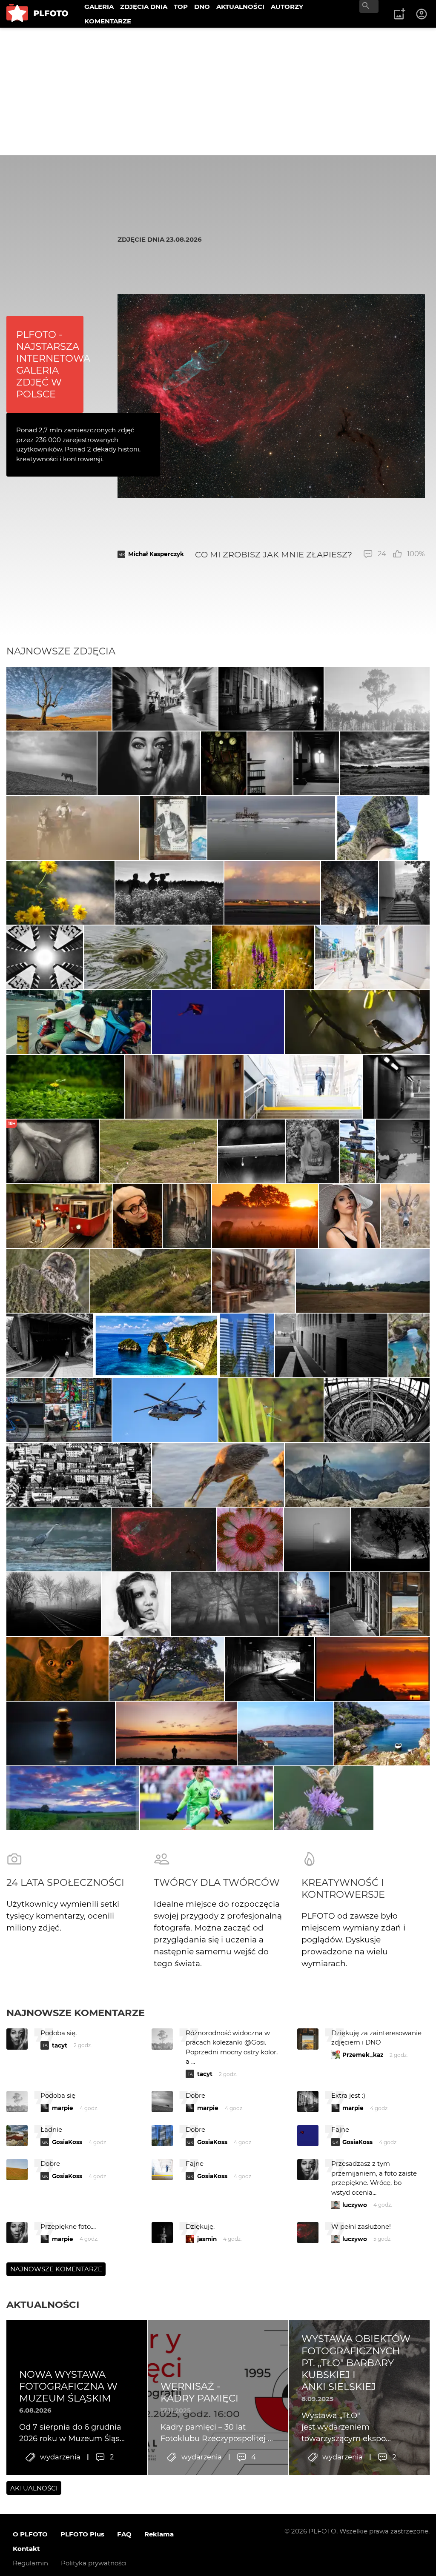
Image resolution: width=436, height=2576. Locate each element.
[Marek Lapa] (354, 1604)
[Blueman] (357, 1475)
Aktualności (43, 2305)
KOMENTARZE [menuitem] (108, 21)
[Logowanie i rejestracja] (422, 14)
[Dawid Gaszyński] (207, 1798)
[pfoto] (165, 1410)
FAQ (124, 2534)
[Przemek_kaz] (59, 699)
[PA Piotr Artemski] (59, 1216)
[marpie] (165, 699)
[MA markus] (52, 763)
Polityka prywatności (94, 2563)
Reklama (159, 2534)
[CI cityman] (173, 828)
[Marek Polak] (357, 1022)
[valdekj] (251, 1151)
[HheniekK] (45, 957)
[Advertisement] (218, 91)
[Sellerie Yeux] (169, 893)
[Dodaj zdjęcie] (399, 14)
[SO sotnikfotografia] (136, 1604)
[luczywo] (218, 1475)
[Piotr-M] (396, 1087)
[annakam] (73, 828)
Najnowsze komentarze (76, 2013)
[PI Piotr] (285, 1734)
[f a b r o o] (225, 1604)
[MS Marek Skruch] (59, 1539)
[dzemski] (187, 1216)
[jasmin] (149, 763)
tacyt (60, 2045)
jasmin (207, 2239)
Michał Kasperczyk (156, 554)
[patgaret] (363, 1281)
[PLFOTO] (37, 14)
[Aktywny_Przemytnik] (224, 763)
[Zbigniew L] (271, 828)
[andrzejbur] (184, 1087)
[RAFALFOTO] (316, 763)
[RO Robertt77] (350, 1216)
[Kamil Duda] (59, 1410)
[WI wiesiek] (148, 957)
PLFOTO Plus (82, 2534)
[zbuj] (373, 1669)
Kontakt (26, 2549)
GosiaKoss (67, 2142)
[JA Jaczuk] (272, 893)
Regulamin (30, 2563)
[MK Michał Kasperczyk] (164, 1539)
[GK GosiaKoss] (377, 699)
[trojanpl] (373, 957)
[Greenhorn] (159, 1151)
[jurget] (60, 893)
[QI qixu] (79, 1022)
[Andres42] (313, 1151)
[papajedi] (385, 763)
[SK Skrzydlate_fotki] (405, 1216)
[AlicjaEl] (48, 1281)
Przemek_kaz (363, 2055)
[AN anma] (247, 1345)
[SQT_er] (61, 1734)
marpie (63, 2108)
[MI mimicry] (270, 763)
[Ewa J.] (218, 1022)
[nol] (271, 699)
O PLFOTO (30, 2534)
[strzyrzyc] (263, 957)
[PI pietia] (350, 893)
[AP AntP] (303, 1087)
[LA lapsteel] (324, 1798)
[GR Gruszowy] (271, 1410)
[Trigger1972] (317, 1539)
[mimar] (151, 1281)
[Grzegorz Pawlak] (304, 1604)
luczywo (355, 2205)
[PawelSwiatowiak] (265, 1216)
